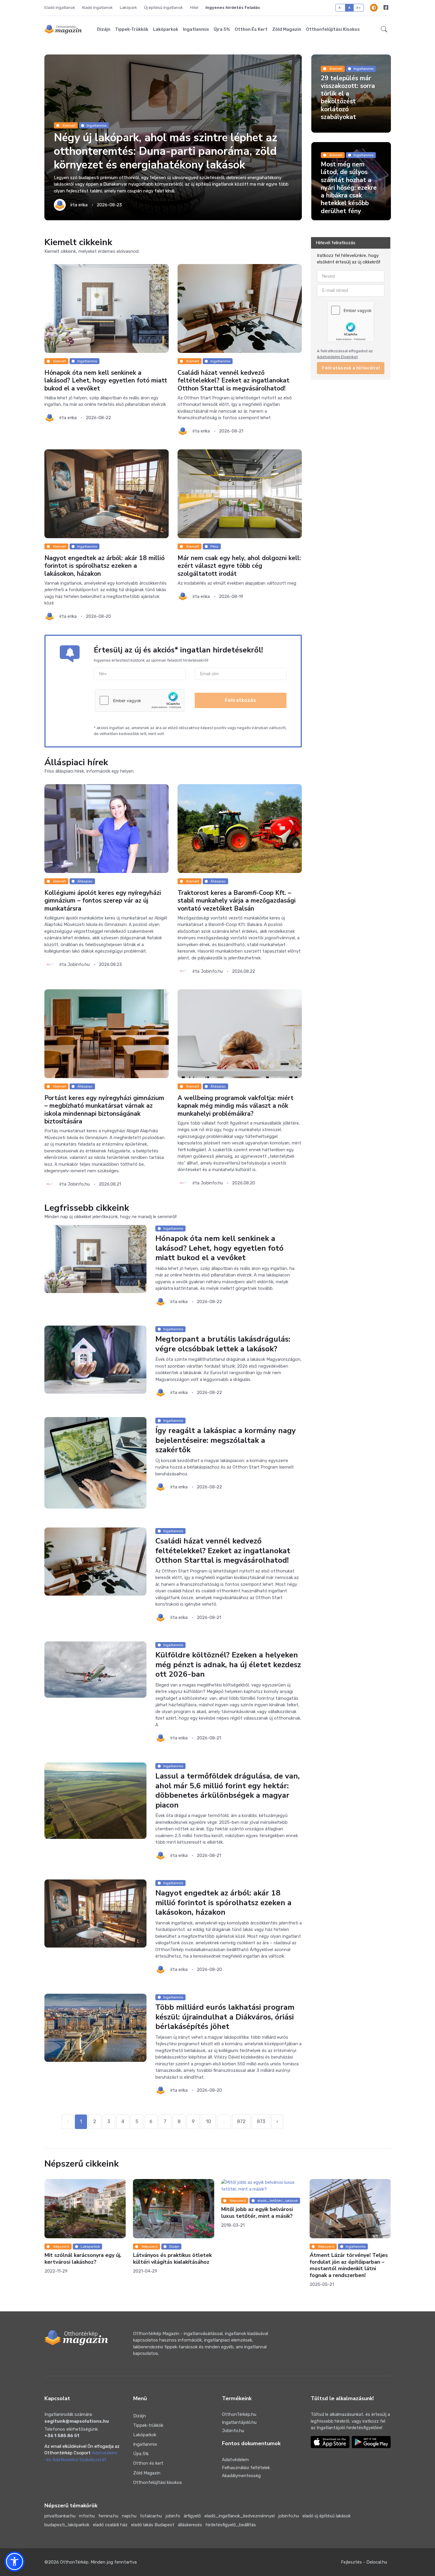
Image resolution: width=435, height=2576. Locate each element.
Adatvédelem (235, 2460)
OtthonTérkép (74, 2562)
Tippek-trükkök (132, 29)
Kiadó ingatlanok (98, 8)
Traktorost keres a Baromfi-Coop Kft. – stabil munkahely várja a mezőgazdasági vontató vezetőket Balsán (237, 901)
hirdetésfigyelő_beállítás (231, 2525)
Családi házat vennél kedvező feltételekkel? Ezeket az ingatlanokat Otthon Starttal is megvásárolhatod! (233, 381)
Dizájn (104, 29)
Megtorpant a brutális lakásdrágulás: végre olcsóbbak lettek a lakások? (223, 1344)
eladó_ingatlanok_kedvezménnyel (240, 2516)
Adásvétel (354, 2201)
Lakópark (128, 8)
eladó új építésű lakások (327, 2516)
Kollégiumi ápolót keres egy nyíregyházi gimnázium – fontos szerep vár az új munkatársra (103, 901)
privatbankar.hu (60, 2516)
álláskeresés (190, 2525)
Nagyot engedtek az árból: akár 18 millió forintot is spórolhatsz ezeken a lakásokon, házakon (104, 566)
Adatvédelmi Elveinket (337, 357)
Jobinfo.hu (233, 2431)
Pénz (214, 546)
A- (340, 8)
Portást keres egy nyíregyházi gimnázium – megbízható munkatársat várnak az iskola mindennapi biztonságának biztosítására (104, 1110)
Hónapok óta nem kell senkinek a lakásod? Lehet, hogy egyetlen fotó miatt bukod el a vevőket (106, 381)
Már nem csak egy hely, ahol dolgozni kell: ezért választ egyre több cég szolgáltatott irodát (239, 566)
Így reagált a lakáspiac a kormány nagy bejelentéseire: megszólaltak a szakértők (226, 1440)
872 (241, 2121)
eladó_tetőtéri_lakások (189, 2201)
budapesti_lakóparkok (67, 2525)
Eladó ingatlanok (60, 8)
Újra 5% (222, 29)
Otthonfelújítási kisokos (333, 29)
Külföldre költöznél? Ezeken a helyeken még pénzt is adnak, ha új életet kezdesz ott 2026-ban (228, 1665)
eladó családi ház (110, 2525)
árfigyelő (192, 2516)
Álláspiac (85, 881)
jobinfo (173, 2516)
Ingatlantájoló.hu (239, 2422)
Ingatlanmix (196, 29)
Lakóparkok (166, 29)
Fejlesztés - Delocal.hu (364, 2562)
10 (208, 2121)
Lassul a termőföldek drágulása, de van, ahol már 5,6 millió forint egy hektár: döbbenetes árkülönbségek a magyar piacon (228, 1791)
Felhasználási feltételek (246, 2468)
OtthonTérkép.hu (239, 2414)
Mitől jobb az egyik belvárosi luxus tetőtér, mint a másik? (169, 2213)
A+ (359, 8)
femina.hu (108, 2516)
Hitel (194, 8)
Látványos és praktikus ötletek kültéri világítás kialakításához (84, 2259)
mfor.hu (87, 2516)
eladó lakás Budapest (153, 2525)
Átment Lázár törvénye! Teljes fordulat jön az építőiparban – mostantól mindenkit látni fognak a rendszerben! (260, 2265)
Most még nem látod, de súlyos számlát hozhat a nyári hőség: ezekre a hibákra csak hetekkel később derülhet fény (349, 188)
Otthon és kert (251, 29)
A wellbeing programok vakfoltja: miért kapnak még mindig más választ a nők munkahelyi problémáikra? (236, 1106)
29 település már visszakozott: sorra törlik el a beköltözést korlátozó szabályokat (348, 98)
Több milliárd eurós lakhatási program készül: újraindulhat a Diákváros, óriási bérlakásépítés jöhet (225, 2017)
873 (261, 2121)
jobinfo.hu (289, 2516)
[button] (384, 29)
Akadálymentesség (241, 2476)
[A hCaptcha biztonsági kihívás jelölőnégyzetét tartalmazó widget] (140, 700)
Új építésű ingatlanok (163, 8)
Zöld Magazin (287, 29)
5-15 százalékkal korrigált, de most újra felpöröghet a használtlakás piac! (347, 2216)
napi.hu (129, 2516)
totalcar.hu (151, 2516)
